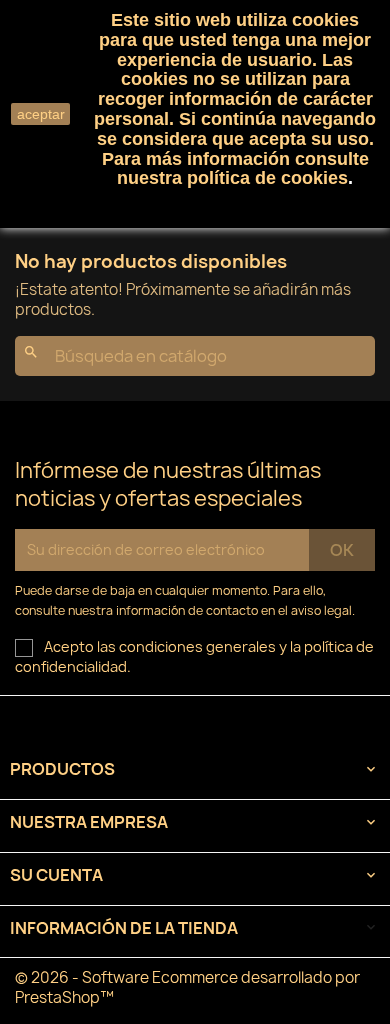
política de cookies (267, 178)
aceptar (41, 114)
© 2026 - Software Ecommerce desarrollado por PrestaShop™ (187, 987)
